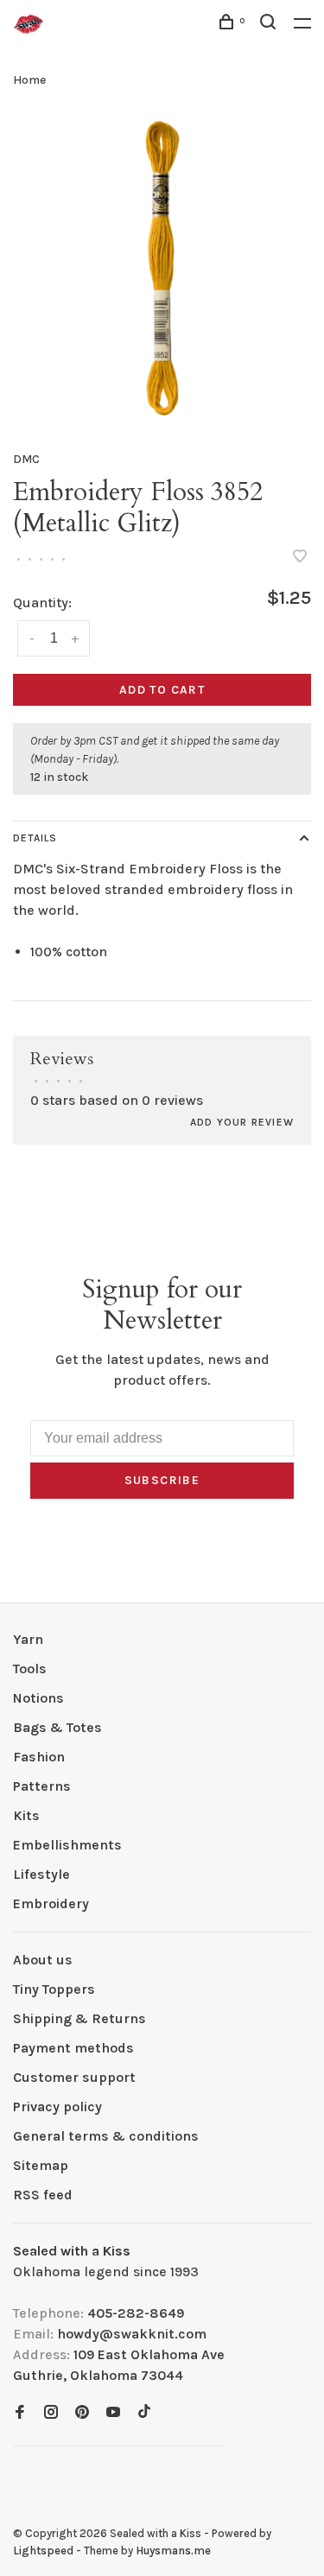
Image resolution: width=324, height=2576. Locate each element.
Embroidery (51, 1903)
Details (35, 838)
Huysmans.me (173, 2551)
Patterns (42, 1786)
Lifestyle (41, 1874)
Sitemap (41, 2165)
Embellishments (67, 1845)
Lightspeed (43, 2551)
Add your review (242, 1122)
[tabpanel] (162, 268)
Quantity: (42, 603)
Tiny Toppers (54, 1989)
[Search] (270, 25)
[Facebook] (20, 2413)
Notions (38, 1698)
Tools (30, 1669)
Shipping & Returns (79, 2018)
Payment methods (73, 2048)
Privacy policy (57, 2106)
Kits (26, 1815)
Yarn (28, 1639)
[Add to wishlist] (300, 558)
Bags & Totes (57, 1727)
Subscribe (162, 1480)
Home (29, 80)
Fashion (39, 1757)
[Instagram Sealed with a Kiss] (51, 2413)
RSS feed (43, 2195)
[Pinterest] (82, 2413)
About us (43, 1960)
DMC (26, 459)
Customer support (74, 2077)
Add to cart (162, 690)
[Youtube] (113, 2413)
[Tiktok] (144, 2413)
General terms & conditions (106, 2136)
